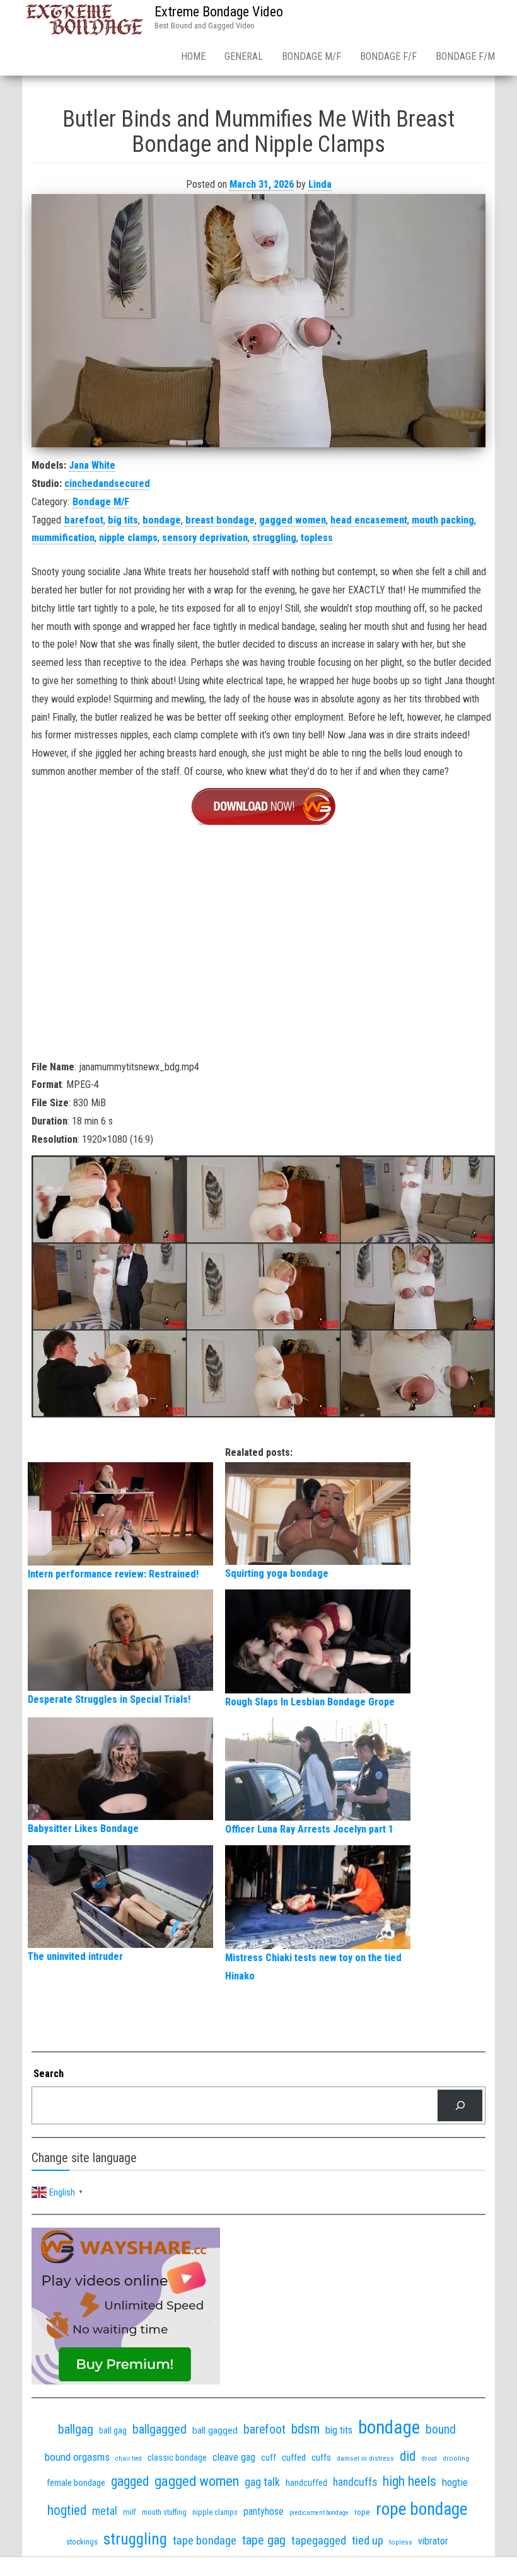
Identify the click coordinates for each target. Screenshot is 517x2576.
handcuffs (355, 2482)
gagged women (293, 520)
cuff (269, 2458)
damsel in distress (365, 2458)
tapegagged (319, 2540)
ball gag (113, 2430)
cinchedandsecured (107, 484)
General (244, 56)
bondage (162, 520)
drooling (456, 2458)
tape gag (264, 2540)
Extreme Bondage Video (219, 12)
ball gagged (215, 2430)
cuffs (321, 2458)
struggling (274, 538)
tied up (368, 2540)
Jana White (92, 465)
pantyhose (264, 2511)
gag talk (262, 2482)
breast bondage (220, 520)
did (408, 2456)
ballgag (76, 2429)
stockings (82, 2542)
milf (130, 2512)
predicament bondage (319, 2513)
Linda (320, 184)
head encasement (369, 520)
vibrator (433, 2541)
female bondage (76, 2483)
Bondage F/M (465, 56)
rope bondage (421, 2509)
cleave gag (234, 2457)
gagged (130, 2481)
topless (317, 538)
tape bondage (205, 2540)
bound (441, 2430)
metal (105, 2511)
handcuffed (306, 2483)
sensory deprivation (205, 538)
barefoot (84, 520)
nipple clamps (128, 538)
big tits (123, 520)
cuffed (294, 2458)
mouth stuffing (164, 2512)
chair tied (129, 2459)
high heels (410, 2481)
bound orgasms (77, 2457)
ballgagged (160, 2429)
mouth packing (443, 520)
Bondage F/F (388, 56)
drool (429, 2458)
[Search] (460, 2105)
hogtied (67, 2510)
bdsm (305, 2429)
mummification (63, 538)
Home (193, 56)
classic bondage (177, 2458)
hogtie (455, 2482)
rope (362, 2512)
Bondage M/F (311, 56)
